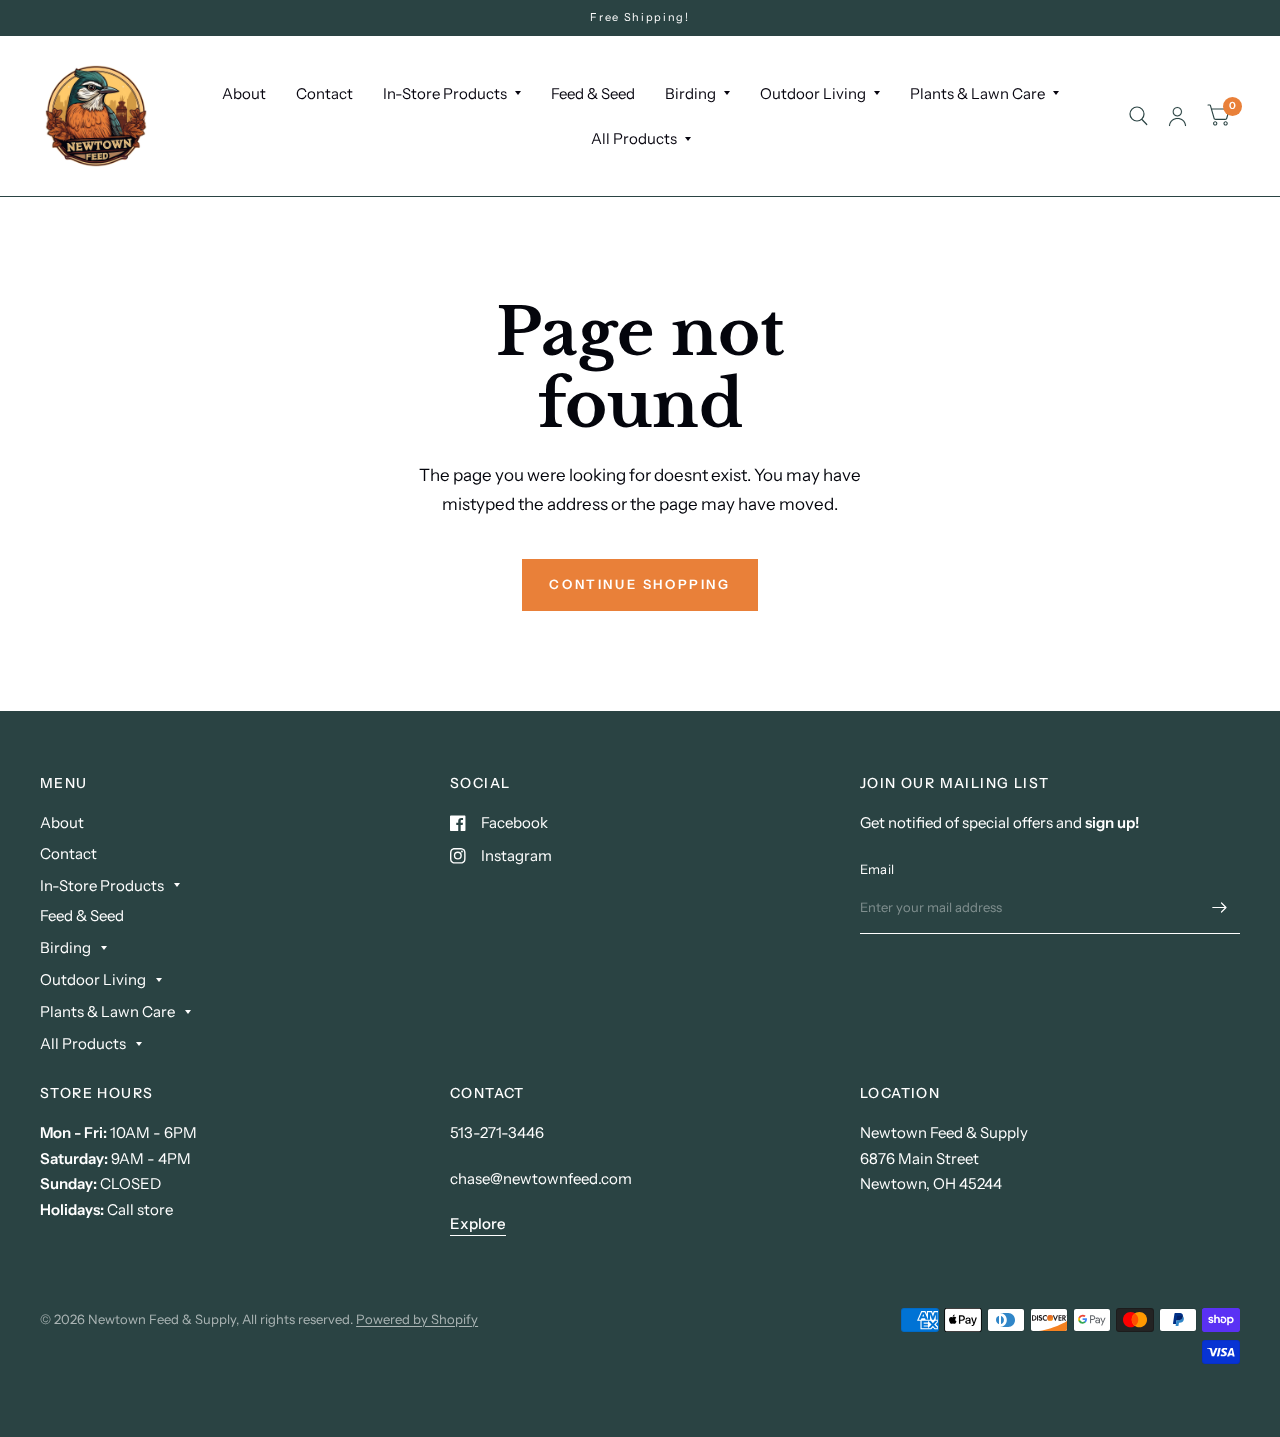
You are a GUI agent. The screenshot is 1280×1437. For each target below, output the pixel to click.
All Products (634, 138)
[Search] (1138, 116)
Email (877, 869)
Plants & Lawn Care (977, 93)
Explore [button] (478, 1223)
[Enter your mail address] (1220, 908)
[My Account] (1177, 116)
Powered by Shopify (417, 1319)
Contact (324, 93)
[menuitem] (244, 94)
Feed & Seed (593, 93)
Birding (690, 93)
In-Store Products (445, 93)
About (244, 93)
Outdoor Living (813, 93)
